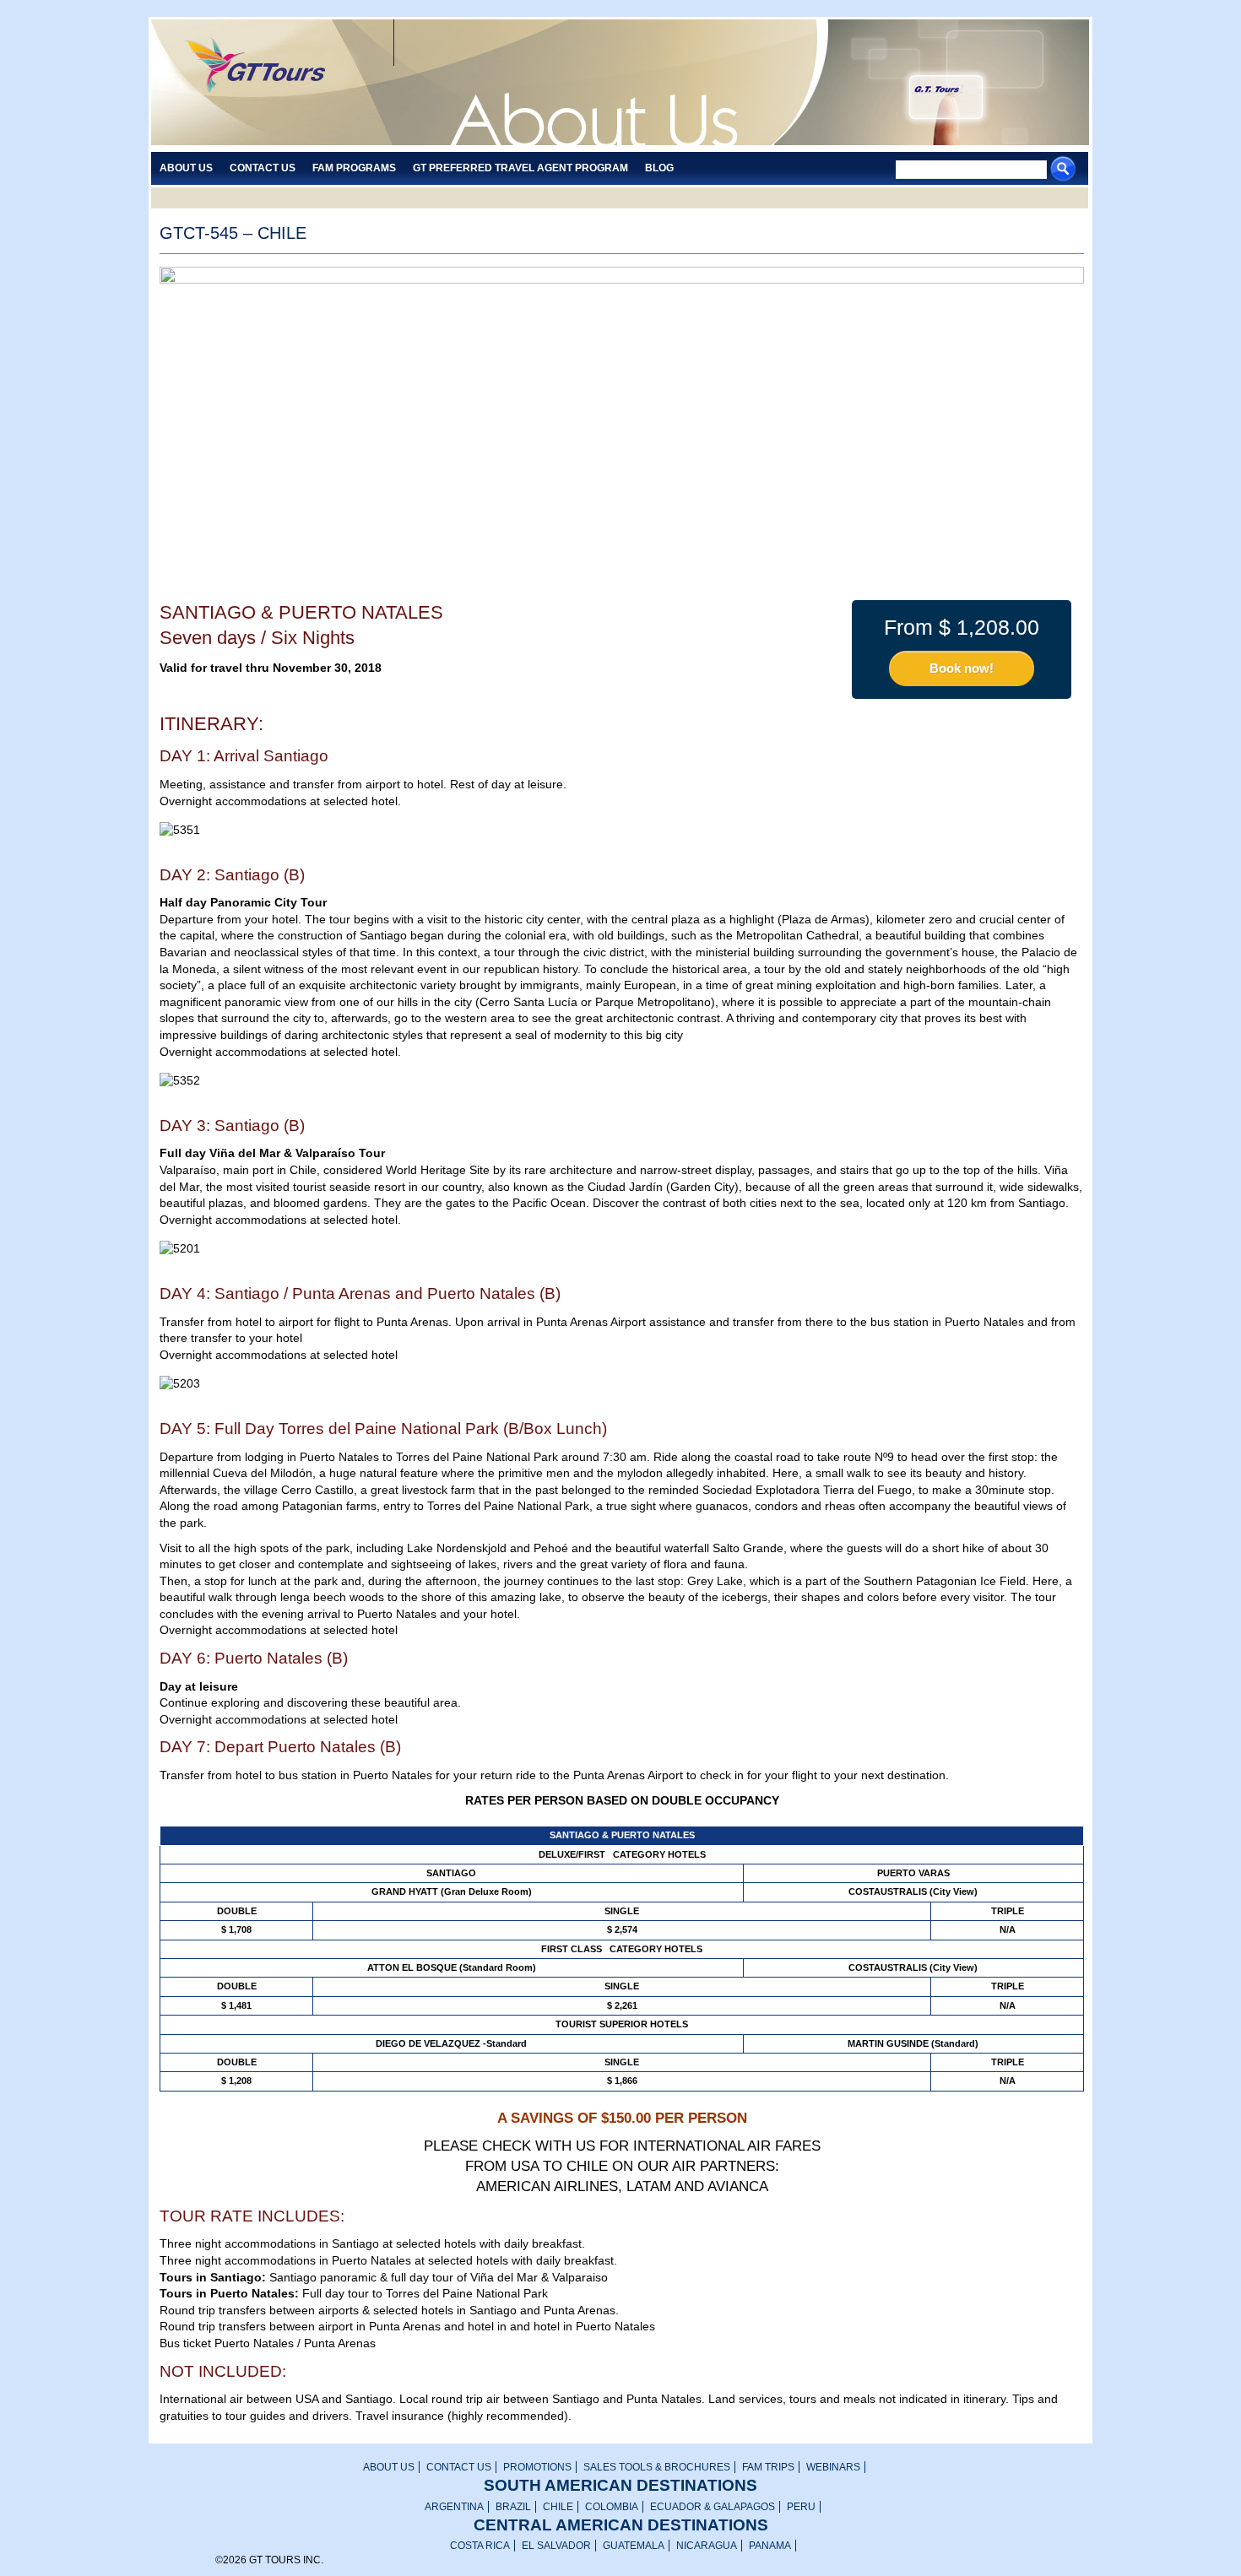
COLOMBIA (612, 2507)
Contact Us (263, 168)
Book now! (962, 668)
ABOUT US (389, 2467)
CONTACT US (459, 2467)
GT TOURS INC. (266, 84)
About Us (186, 168)
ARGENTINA (454, 2507)
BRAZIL (513, 2507)
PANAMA (770, 2546)
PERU (801, 2507)
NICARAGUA (707, 2546)
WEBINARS (833, 2467)
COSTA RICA (480, 2546)
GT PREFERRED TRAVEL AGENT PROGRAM (520, 168)
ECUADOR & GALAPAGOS (713, 2507)
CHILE (558, 2507)
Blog (659, 168)
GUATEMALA (634, 2546)
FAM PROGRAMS (354, 168)
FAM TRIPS (768, 2467)
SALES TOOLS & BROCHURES (657, 2467)
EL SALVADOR (556, 2546)
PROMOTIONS (537, 2467)
